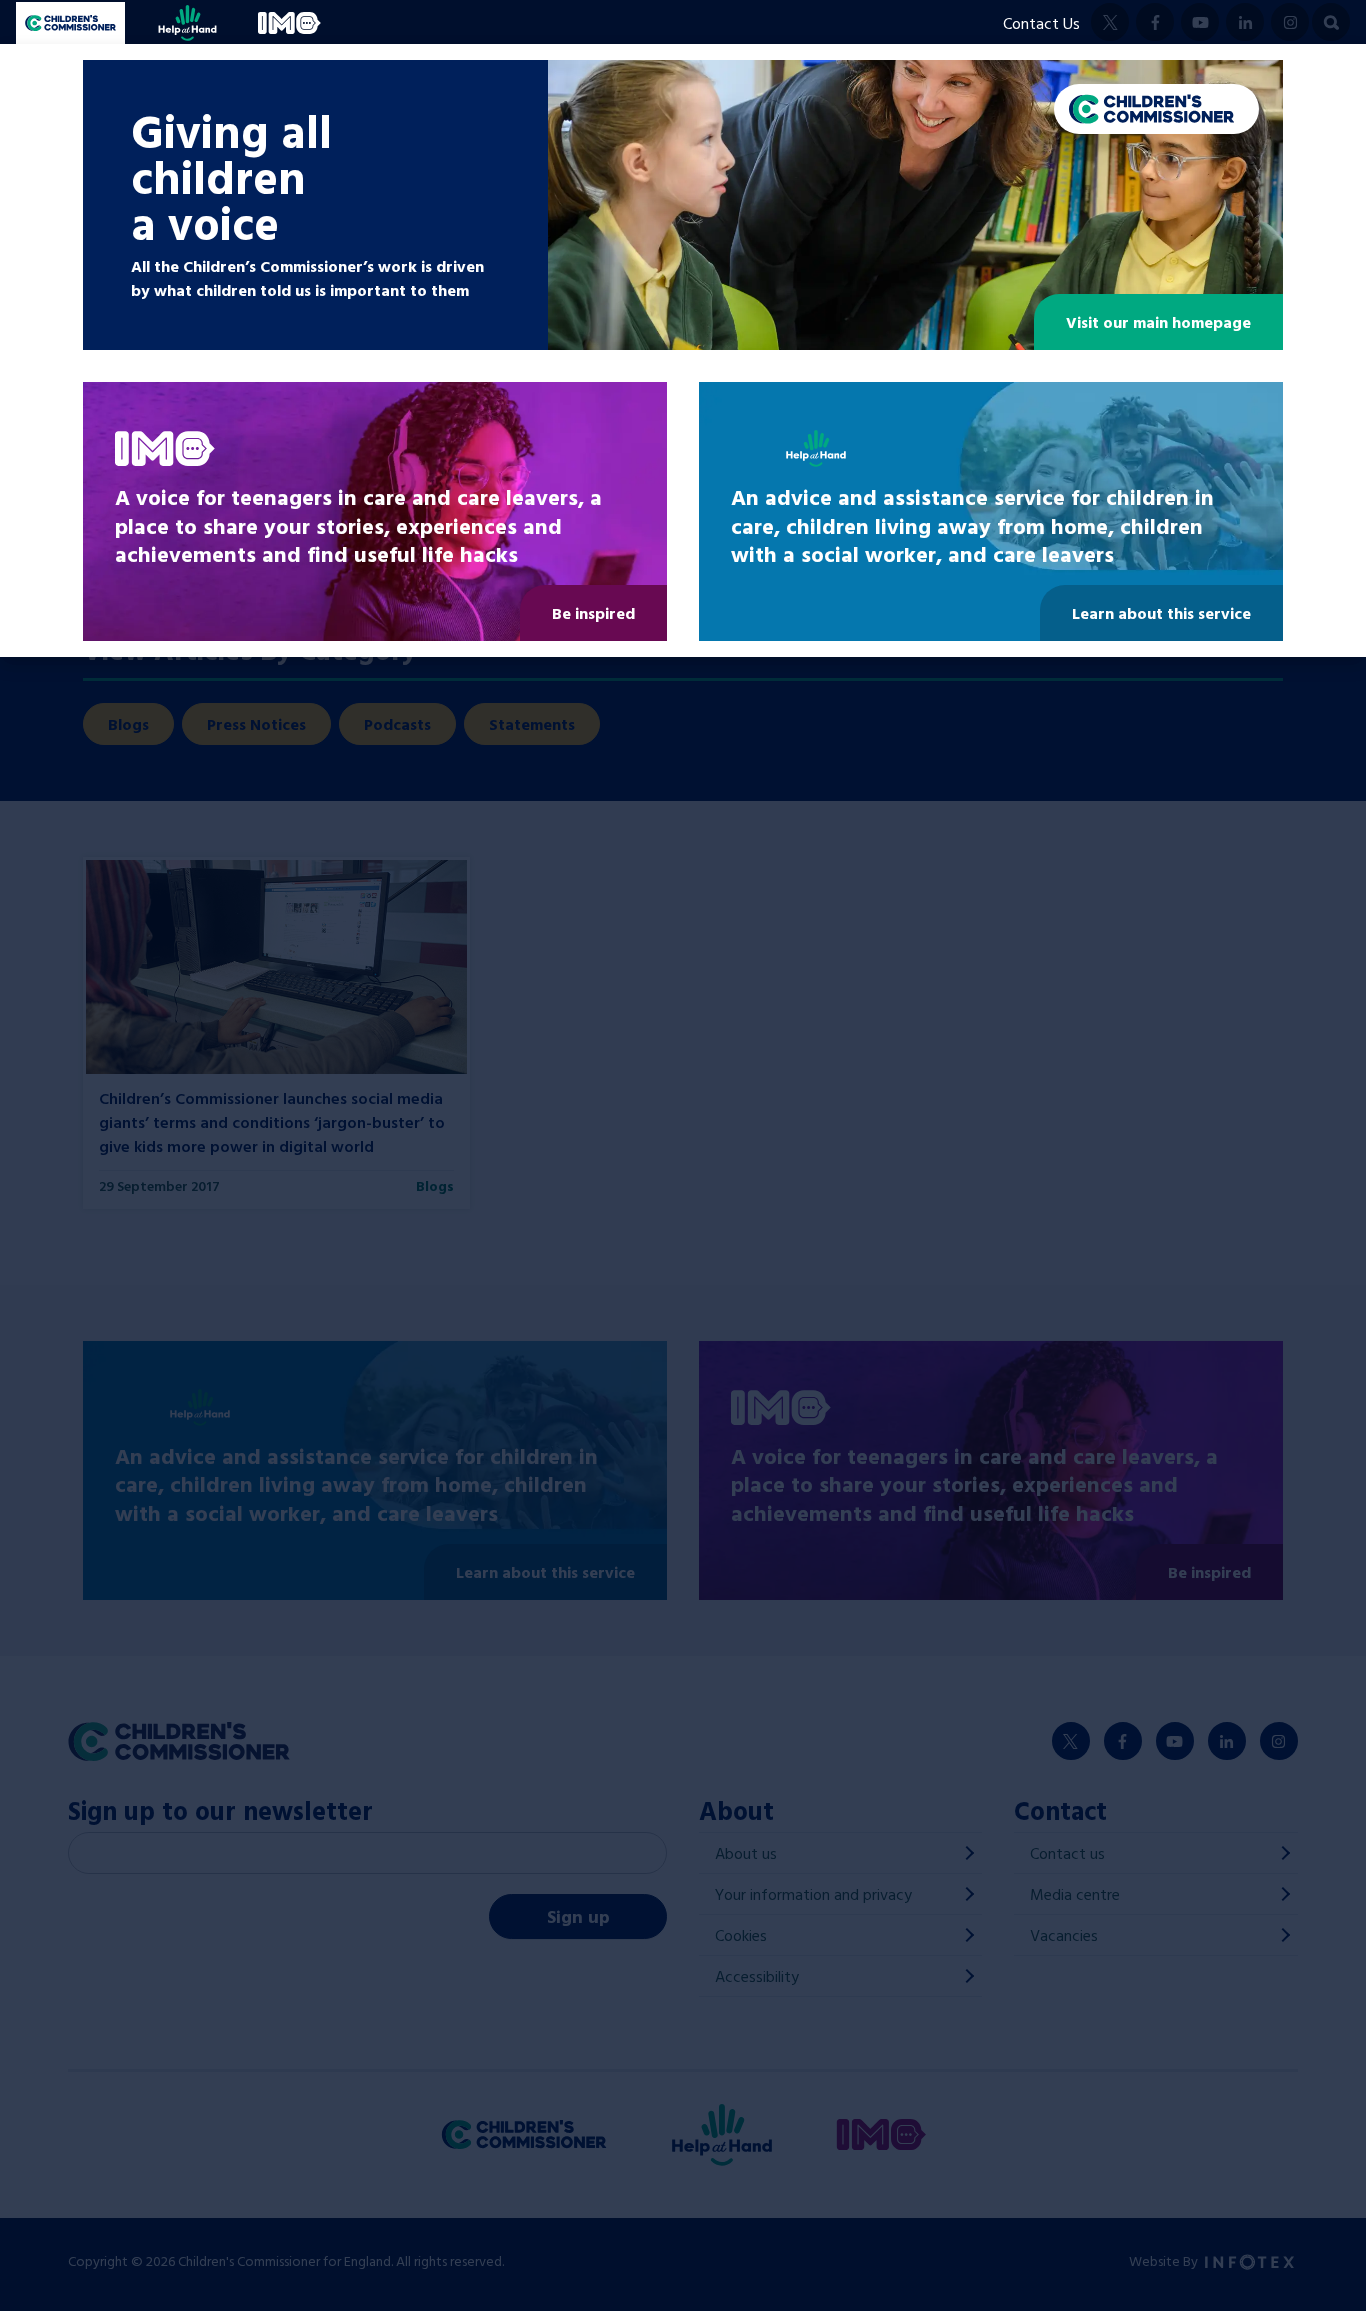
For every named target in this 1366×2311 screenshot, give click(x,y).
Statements (532, 724)
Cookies (741, 1935)
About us (746, 1853)
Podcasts (397, 724)
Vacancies (1064, 1935)
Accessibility (757, 1976)
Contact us (1067, 1853)
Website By (1165, 2260)
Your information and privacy (813, 1894)
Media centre (1075, 1894)
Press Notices (256, 724)
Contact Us (1041, 23)
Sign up (578, 1916)
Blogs (128, 724)
